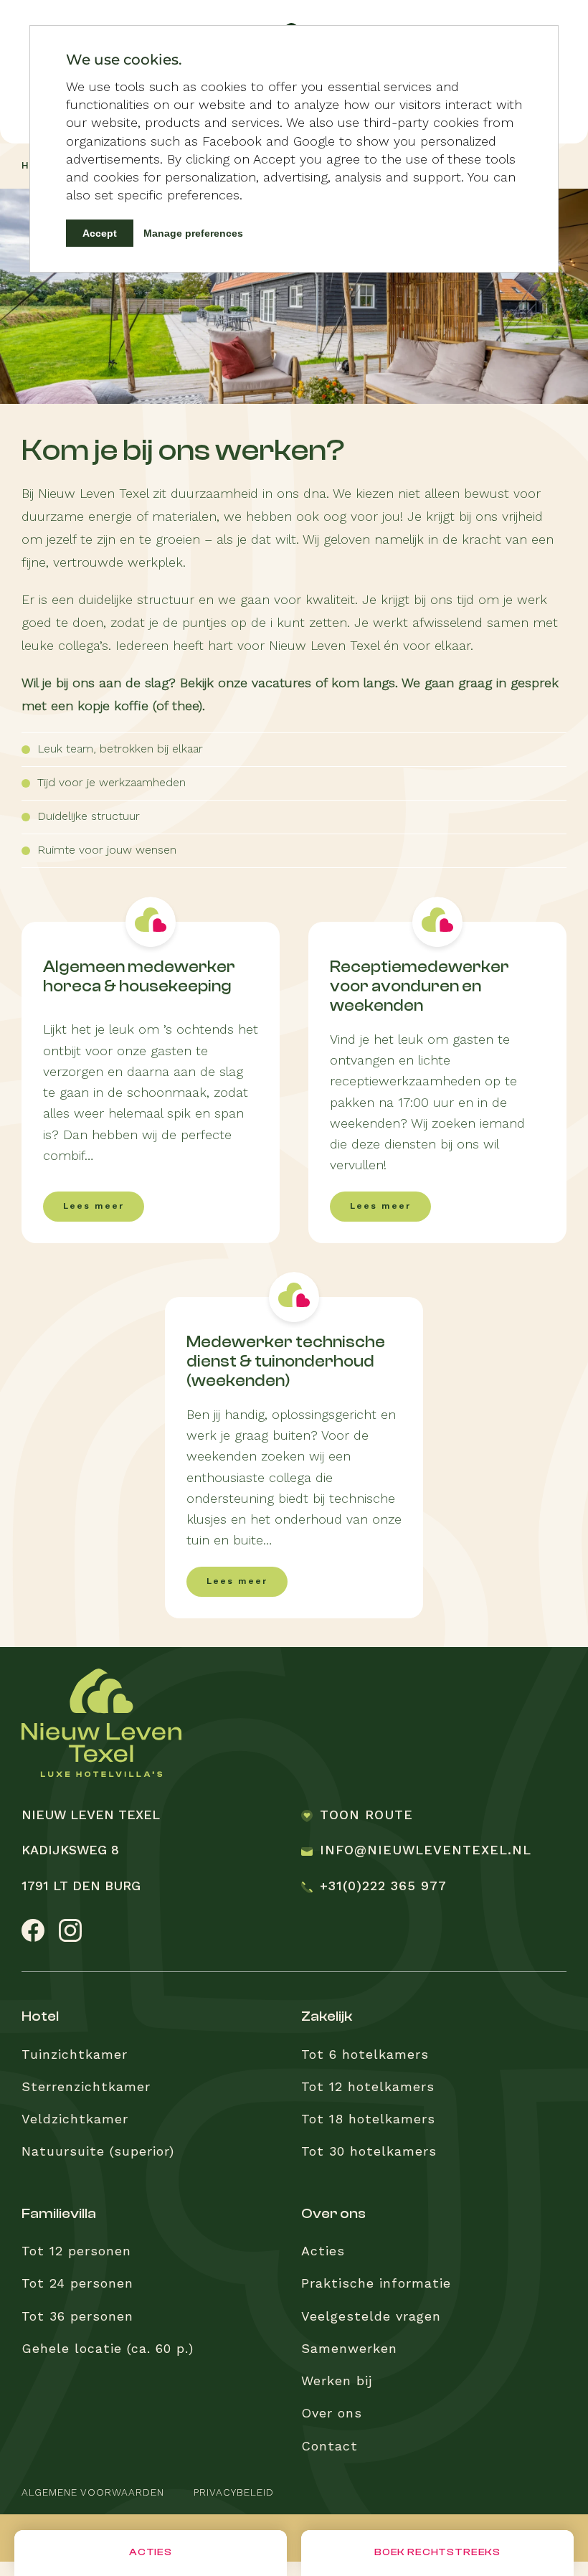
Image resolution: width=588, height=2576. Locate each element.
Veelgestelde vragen (371, 2317)
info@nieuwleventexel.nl (426, 1851)
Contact (329, 2447)
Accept (100, 233)
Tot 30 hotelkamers (369, 2152)
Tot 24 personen (77, 2284)
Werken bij (337, 2382)
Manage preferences (193, 233)
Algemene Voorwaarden (93, 2493)
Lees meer (94, 1207)
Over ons (332, 2414)
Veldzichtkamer (75, 2120)
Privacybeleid (234, 2493)
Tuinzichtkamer (75, 2055)
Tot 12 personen (76, 2252)
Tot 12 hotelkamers (368, 2087)
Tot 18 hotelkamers (368, 2120)
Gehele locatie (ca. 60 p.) (108, 2349)
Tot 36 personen (77, 2317)
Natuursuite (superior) (98, 2152)
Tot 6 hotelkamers (365, 2055)
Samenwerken (349, 2349)
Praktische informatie (376, 2284)
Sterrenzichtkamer (86, 2087)
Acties (323, 2252)
